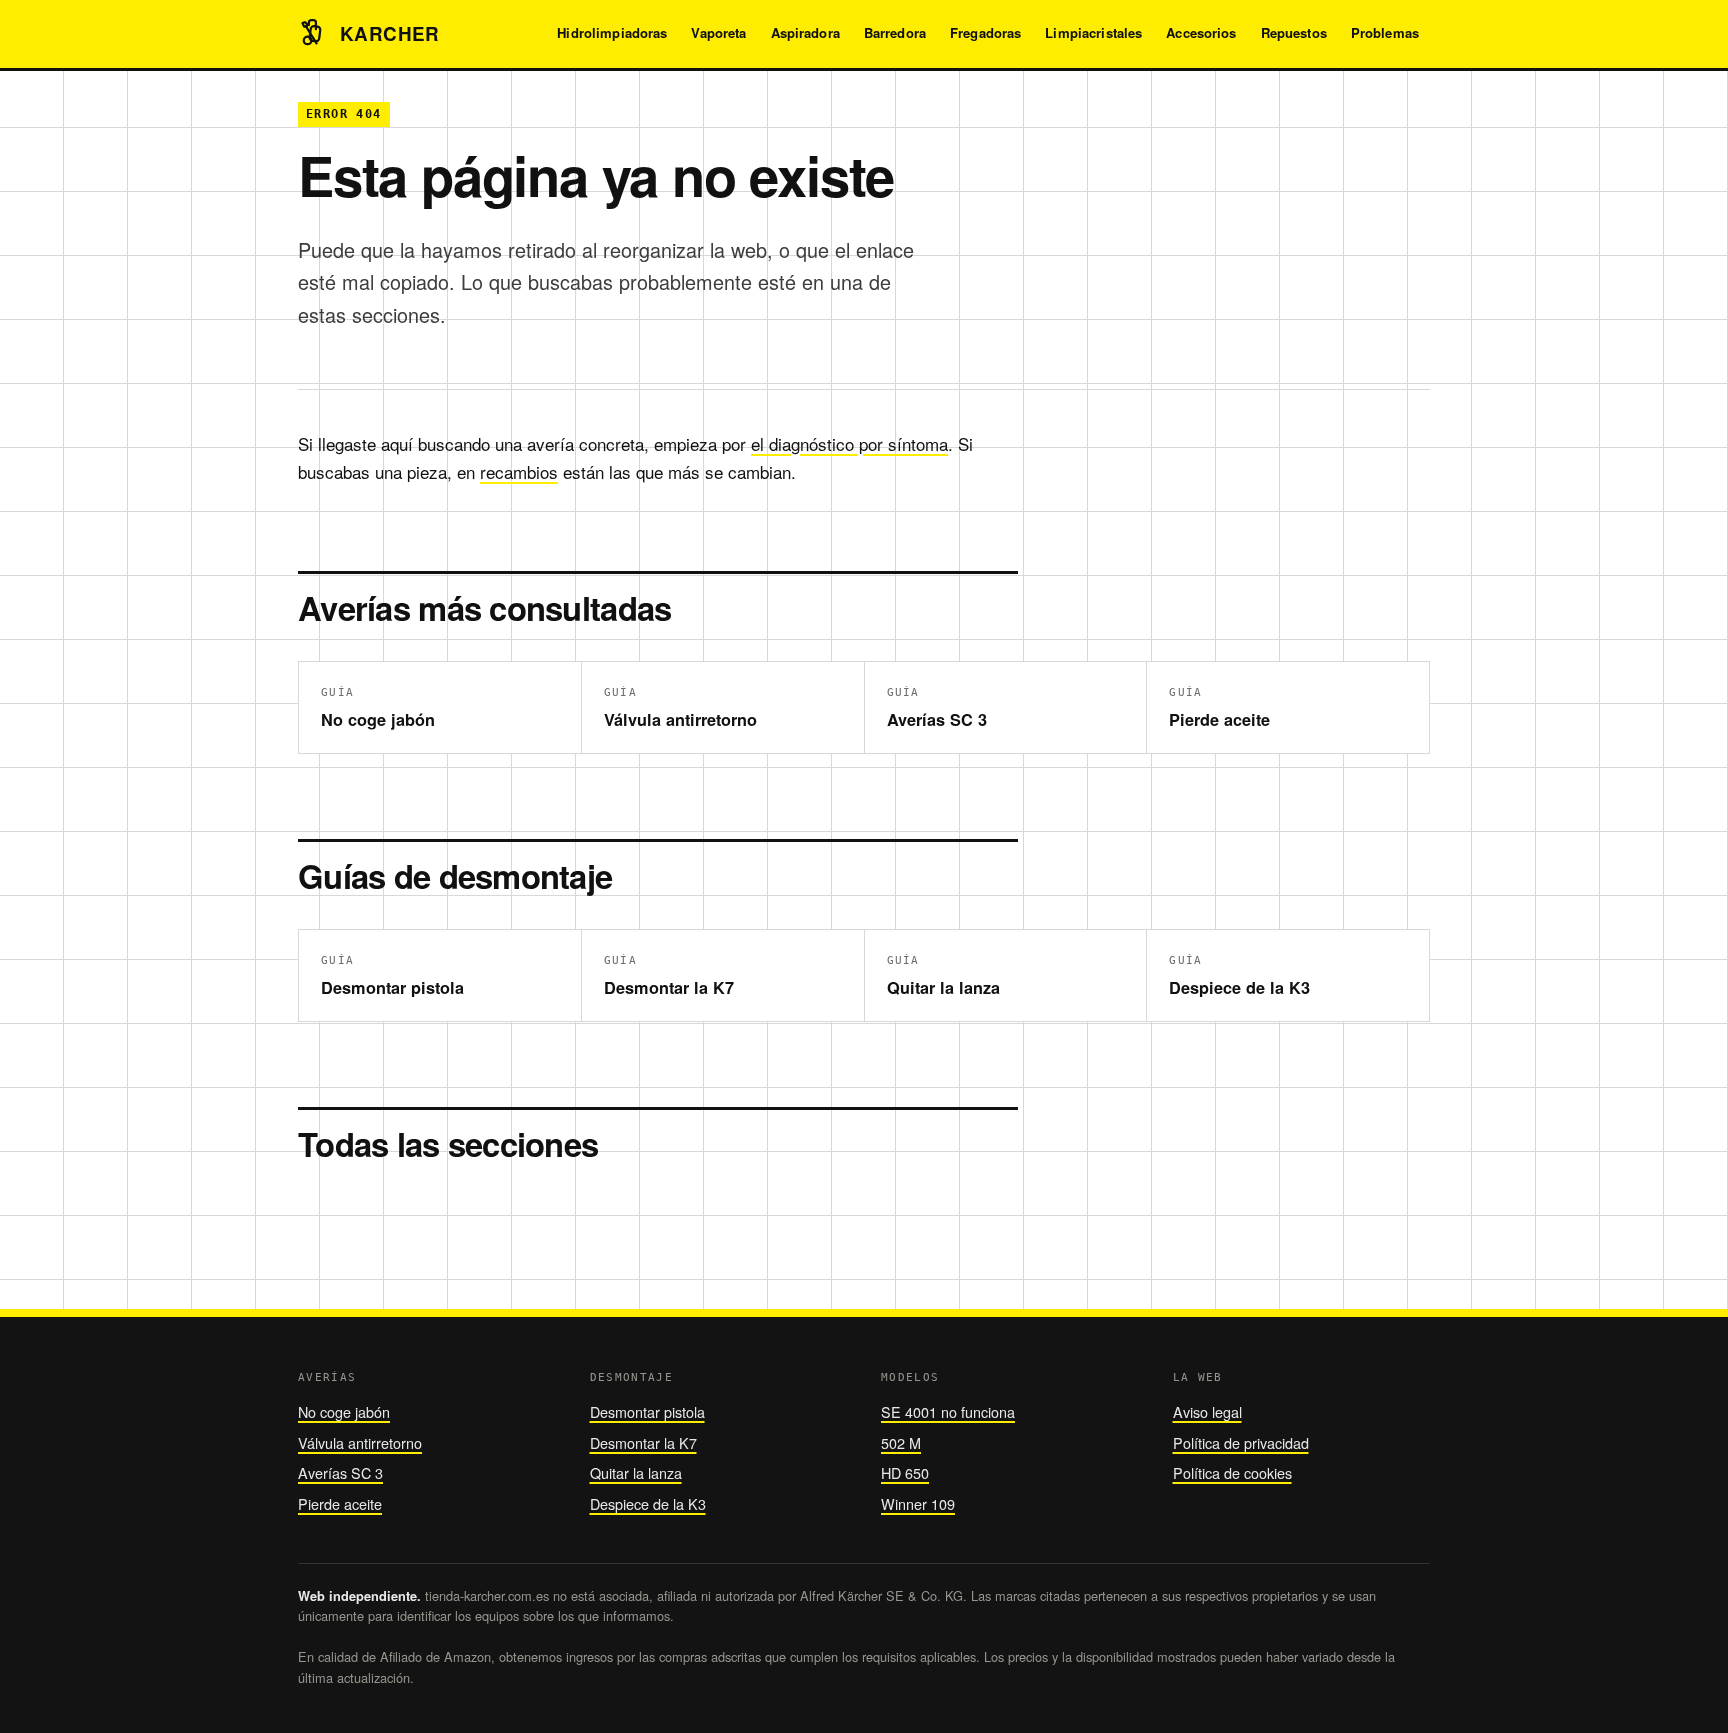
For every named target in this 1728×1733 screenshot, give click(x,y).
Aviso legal (1207, 1411)
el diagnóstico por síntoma (849, 443)
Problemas (1385, 32)
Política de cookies (1232, 1472)
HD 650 (905, 1472)
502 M (901, 1442)
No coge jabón (344, 1411)
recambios (519, 471)
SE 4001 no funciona (948, 1411)
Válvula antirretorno (360, 1442)
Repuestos (1294, 32)
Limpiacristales (1093, 32)
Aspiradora (805, 32)
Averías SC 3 (340, 1472)
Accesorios (1201, 32)
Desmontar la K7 (643, 1442)
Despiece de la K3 (648, 1503)
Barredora (895, 32)
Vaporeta (718, 32)
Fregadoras (985, 32)
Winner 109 (918, 1503)
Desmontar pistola (647, 1411)
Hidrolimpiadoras (612, 32)
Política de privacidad (1241, 1442)
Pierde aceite (340, 1503)
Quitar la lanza (636, 1472)
